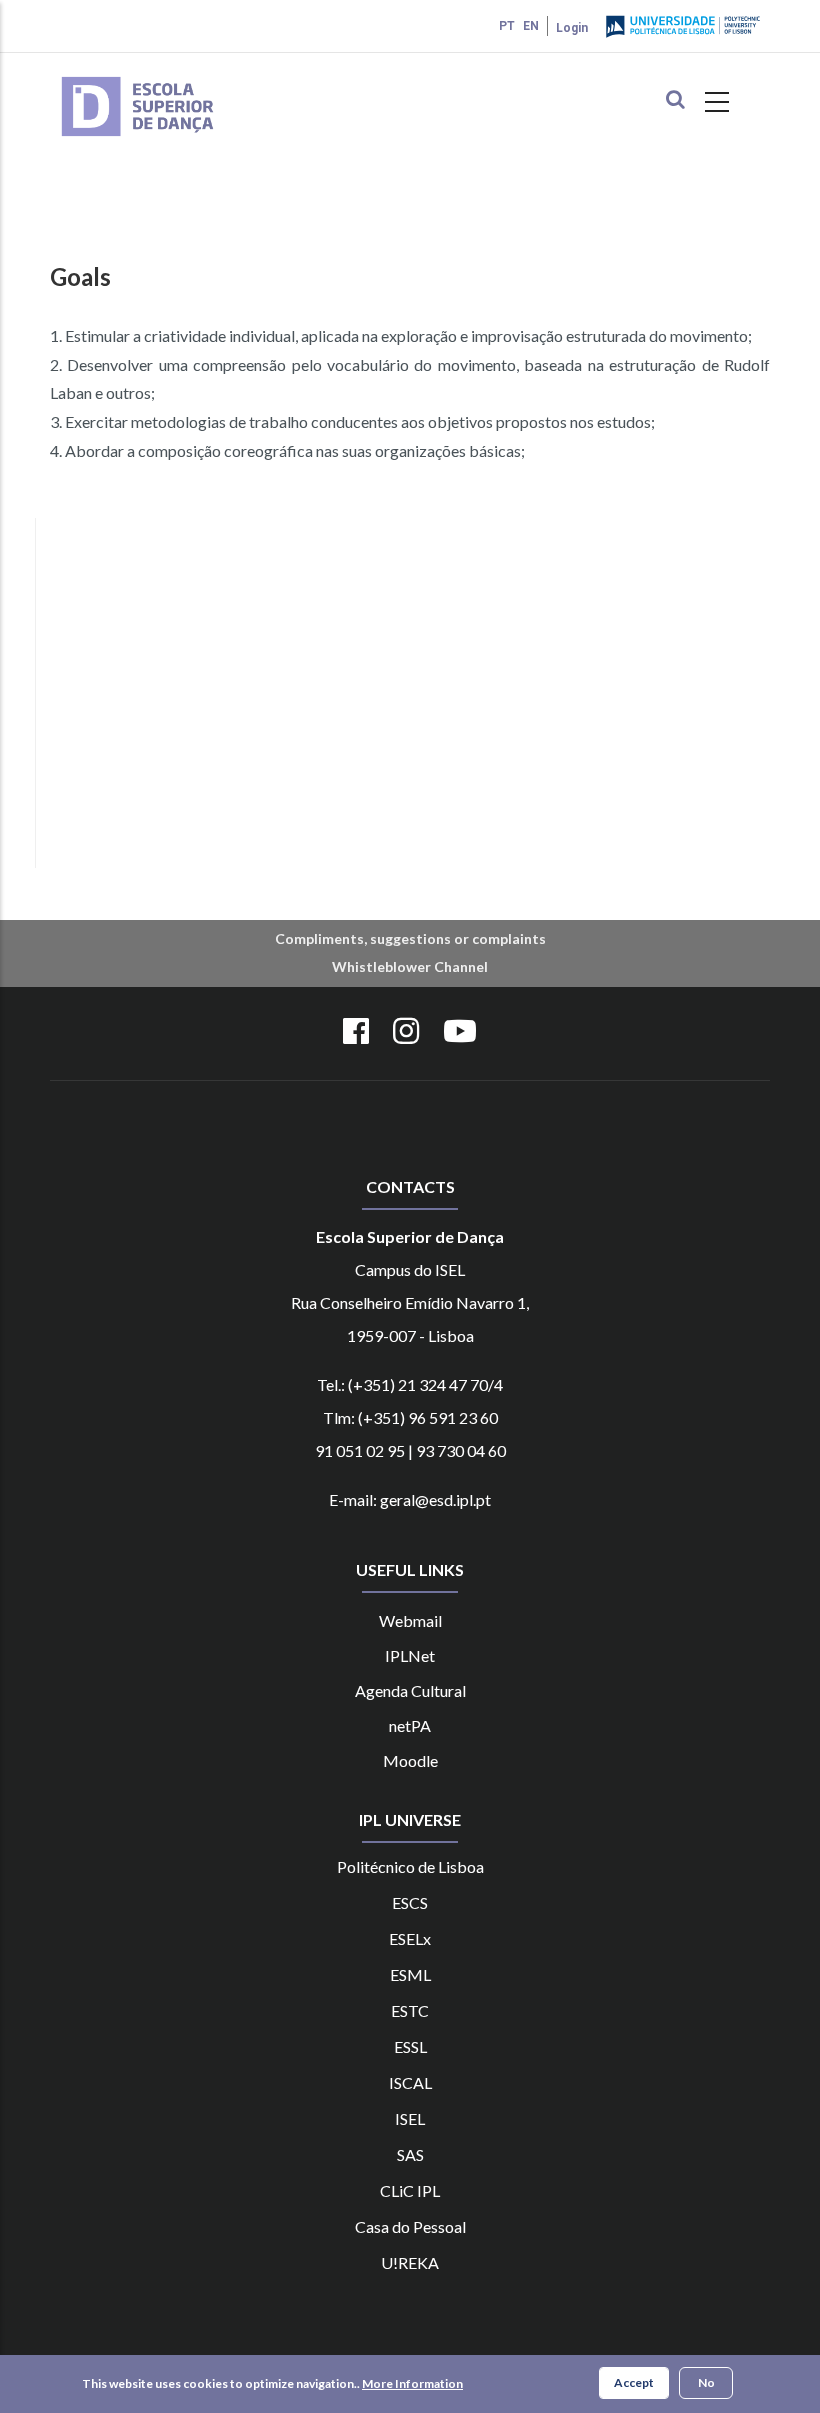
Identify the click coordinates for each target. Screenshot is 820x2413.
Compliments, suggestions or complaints (410, 938)
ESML (410, 1974)
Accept (634, 2382)
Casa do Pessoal (410, 2226)
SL (419, 2046)
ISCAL (410, 2082)
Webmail (410, 1620)
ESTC (410, 2010)
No (706, 2382)
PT (507, 26)
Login (572, 28)
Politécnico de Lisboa (410, 1866)
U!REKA (410, 2262)
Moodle (410, 1760)
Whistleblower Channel (410, 966)
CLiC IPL (410, 2190)
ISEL (410, 2118)
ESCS (410, 1902)
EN (531, 26)
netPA (410, 1725)
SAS (410, 2154)
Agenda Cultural (410, 1690)
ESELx (410, 1938)
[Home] (166, 79)
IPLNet (410, 1655)
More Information (412, 2383)
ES (402, 2046)
